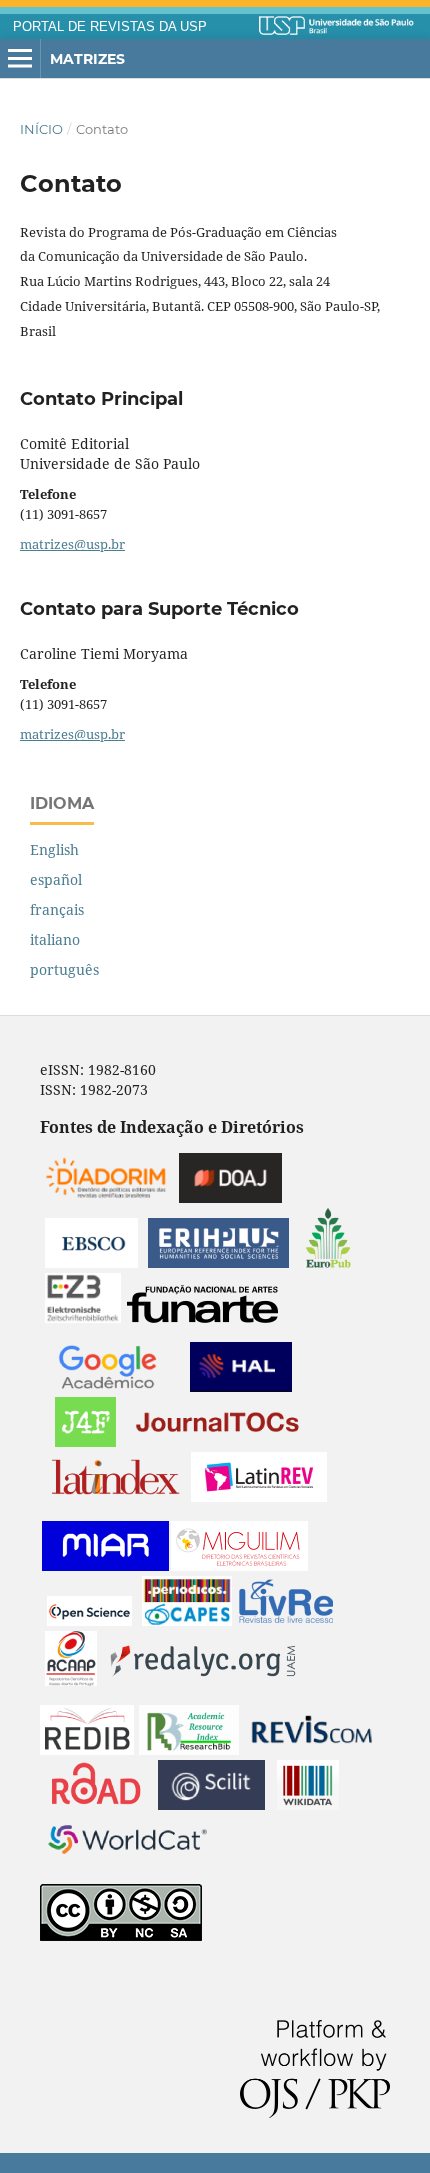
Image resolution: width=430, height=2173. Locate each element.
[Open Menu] (20, 59)
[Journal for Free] (85, 1441)
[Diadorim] (106, 1197)
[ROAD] (95, 1804)
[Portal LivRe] (286, 1620)
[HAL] (241, 1386)
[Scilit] (211, 1804)
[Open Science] (89, 1620)
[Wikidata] (308, 1804)
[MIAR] (105, 1565)
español (56, 879)
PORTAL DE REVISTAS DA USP (110, 27)
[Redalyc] (203, 1680)
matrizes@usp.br (72, 544)
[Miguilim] (239, 1565)
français (57, 909)
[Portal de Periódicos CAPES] (187, 1620)
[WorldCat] (128, 1859)
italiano (55, 939)
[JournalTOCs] (218, 1441)
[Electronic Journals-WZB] (83, 1317)
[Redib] (87, 1749)
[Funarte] (202, 1317)
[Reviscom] (312, 1749)
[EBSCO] (91, 1262)
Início (41, 129)
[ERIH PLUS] (218, 1262)
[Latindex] (115, 1496)
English (54, 849)
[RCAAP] (71, 1680)
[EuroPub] (328, 1262)
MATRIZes (87, 59)
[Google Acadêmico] (107, 1386)
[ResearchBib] (189, 1749)
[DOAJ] (230, 1197)
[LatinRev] (259, 1496)
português (64, 969)
